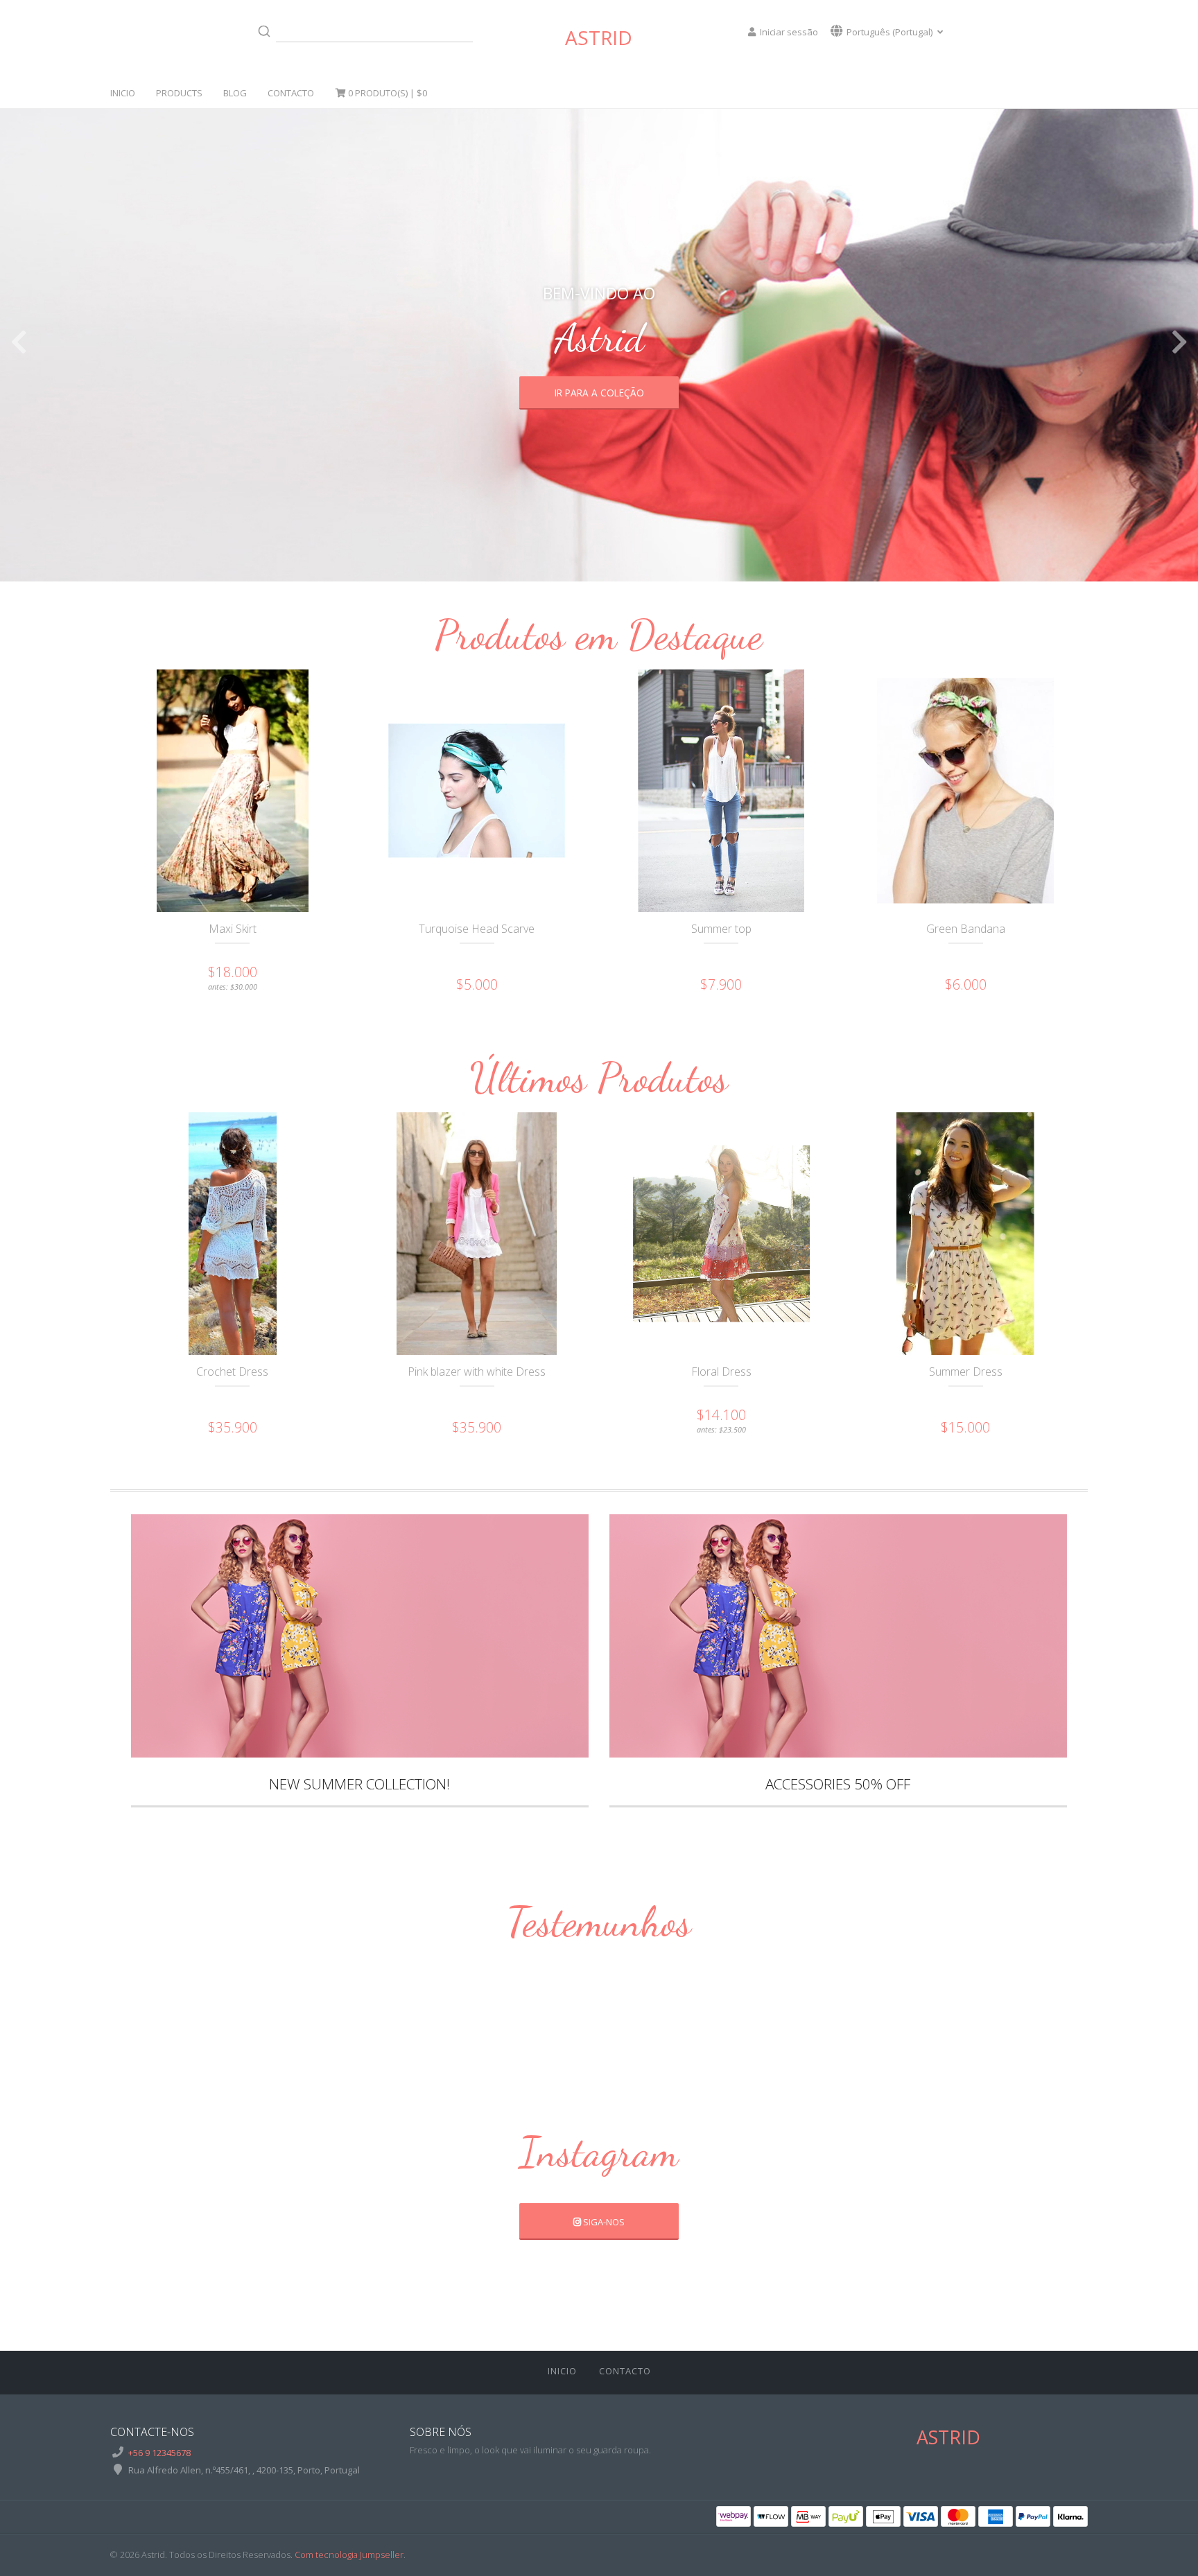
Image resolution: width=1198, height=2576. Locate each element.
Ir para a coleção (599, 393)
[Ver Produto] (202, 845)
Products (179, 93)
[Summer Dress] (965, 1234)
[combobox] (363, 31)
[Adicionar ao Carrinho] (262, 845)
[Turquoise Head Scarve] (476, 791)
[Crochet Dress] (232, 1234)
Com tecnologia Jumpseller (349, 2555)
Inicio (123, 93)
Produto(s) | (388, 93)
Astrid (599, 37)
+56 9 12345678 (159, 2453)
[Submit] (264, 31)
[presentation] (19, 342)
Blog (235, 93)
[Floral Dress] (721, 1234)
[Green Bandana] (965, 791)
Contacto (291, 93)
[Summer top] (721, 791)
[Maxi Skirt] (232, 791)
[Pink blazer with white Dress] (476, 1234)
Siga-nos (603, 2222)
